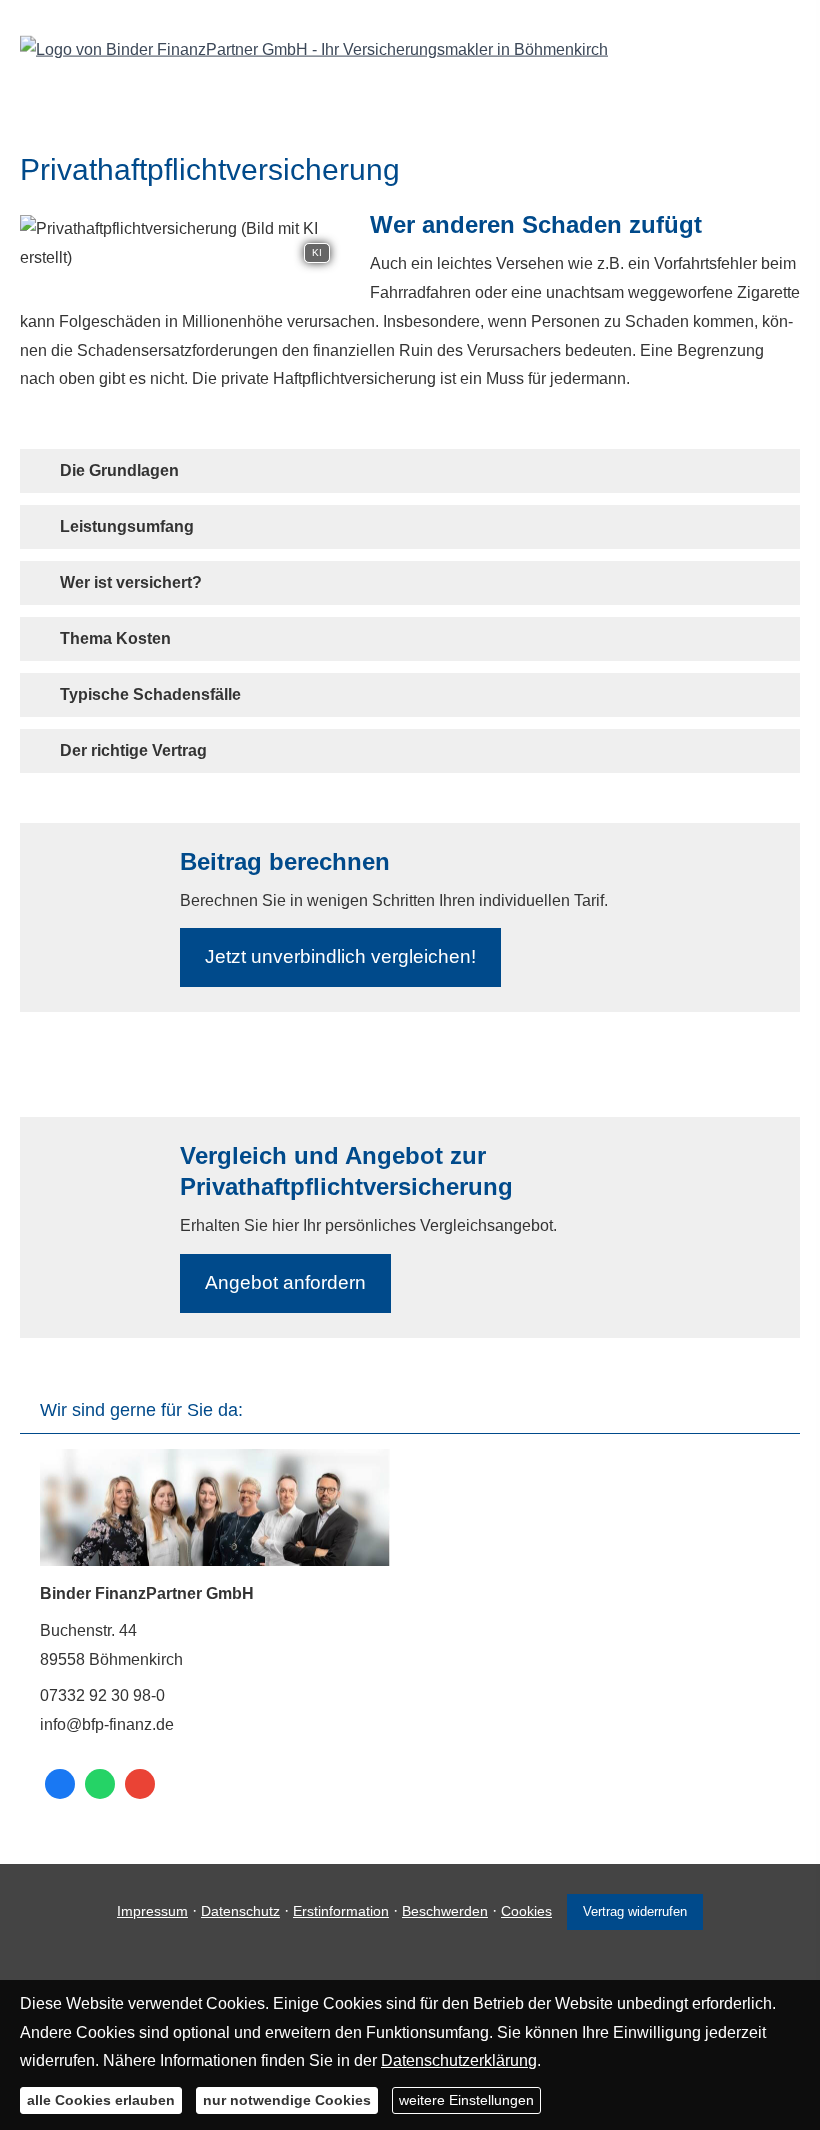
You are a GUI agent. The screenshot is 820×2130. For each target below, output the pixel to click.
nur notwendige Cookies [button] (287, 2100)
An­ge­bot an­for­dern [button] (285, 1282)
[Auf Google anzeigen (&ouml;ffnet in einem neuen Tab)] (140, 1784)
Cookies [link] (526, 1911)
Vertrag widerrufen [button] (635, 1911)
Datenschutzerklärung (459, 2060)
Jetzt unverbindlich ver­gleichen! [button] (340, 956)
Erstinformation (341, 1911)
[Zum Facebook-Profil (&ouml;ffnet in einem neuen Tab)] (60, 1784)
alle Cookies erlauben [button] (101, 2100)
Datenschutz (240, 1911)
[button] (119, 470)
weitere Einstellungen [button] (466, 2100)
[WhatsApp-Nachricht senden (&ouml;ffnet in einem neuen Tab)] (100, 1784)
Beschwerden (445, 1911)
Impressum (152, 1911)
